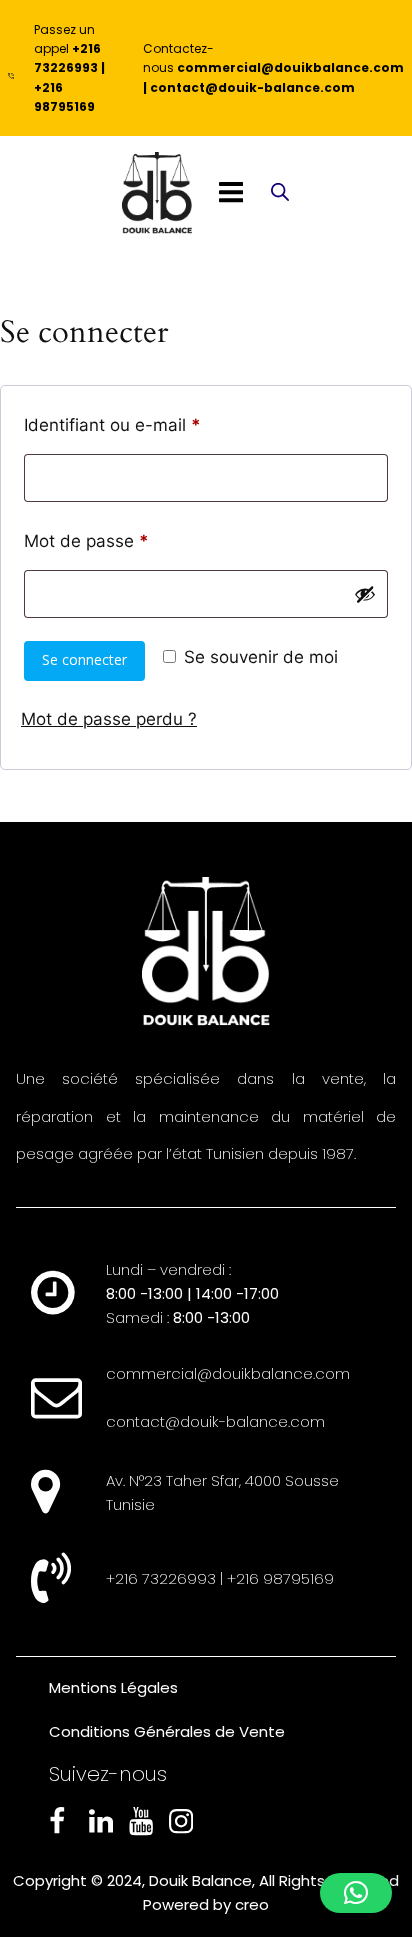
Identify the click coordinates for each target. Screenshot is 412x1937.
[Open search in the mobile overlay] (280, 193)
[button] (356, 1893)
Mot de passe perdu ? (109, 719)
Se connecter (84, 659)
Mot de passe (130, 540)
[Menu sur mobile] (231, 193)
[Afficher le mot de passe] (365, 594)
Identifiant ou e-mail (156, 424)
